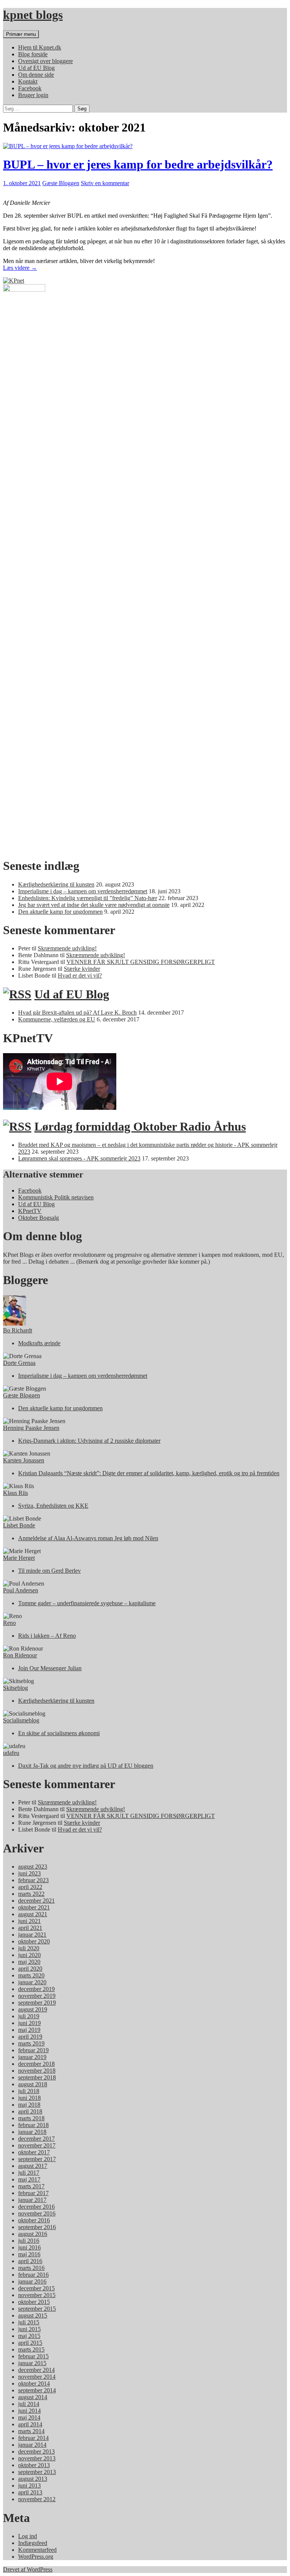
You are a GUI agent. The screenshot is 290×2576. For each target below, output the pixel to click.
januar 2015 (32, 2363)
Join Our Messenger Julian (50, 1668)
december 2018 (36, 2064)
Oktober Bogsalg (39, 1218)
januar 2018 (32, 2132)
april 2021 (30, 1928)
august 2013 (33, 2479)
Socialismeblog (21, 1720)
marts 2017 (31, 2186)
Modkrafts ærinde (39, 1343)
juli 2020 (29, 1948)
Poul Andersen (21, 1590)
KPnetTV (30, 1211)
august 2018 (33, 2084)
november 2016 (37, 2213)
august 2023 (33, 1867)
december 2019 (36, 1989)
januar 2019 (32, 2057)
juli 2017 (29, 2173)
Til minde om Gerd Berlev (49, 1571)
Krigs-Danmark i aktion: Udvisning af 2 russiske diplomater (89, 1441)
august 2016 (33, 2234)
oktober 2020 (34, 1941)
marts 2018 (31, 2118)
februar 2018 (33, 2125)
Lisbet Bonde (19, 1525)
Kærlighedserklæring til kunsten (56, 884)
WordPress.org (36, 2557)
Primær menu (21, 34)
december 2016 (36, 2207)
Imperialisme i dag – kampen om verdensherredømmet (83, 891)
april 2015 (30, 2343)
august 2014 (33, 2397)
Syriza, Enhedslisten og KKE (53, 1506)
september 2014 (37, 2390)
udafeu (11, 1753)
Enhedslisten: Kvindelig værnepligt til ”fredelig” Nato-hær (88, 898)
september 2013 (37, 2472)
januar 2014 (32, 2445)
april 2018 (30, 2111)
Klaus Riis (15, 1493)
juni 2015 (29, 2329)
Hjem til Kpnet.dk (40, 47)
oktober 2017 (34, 2152)
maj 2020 (29, 1962)
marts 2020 (31, 1975)
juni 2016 (29, 2247)
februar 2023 (33, 1880)
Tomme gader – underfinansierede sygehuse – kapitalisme (87, 1603)
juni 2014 (29, 2411)
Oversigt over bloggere (46, 61)
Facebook (30, 88)
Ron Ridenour (20, 1655)
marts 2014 (31, 2431)
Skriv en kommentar (105, 183)
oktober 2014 (34, 2383)
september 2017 (37, 2159)
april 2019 (30, 2037)
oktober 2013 (34, 2465)
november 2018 (37, 2071)
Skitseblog (15, 1688)
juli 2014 (29, 2404)
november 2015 (37, 2295)
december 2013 (36, 2451)
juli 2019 (29, 2016)
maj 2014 (29, 2417)
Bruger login (33, 95)
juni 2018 (29, 2098)
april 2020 (30, 1969)
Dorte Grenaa (19, 1363)
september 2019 (37, 2003)
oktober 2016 (34, 2220)
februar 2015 (33, 2356)
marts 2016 (31, 2268)
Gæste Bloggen (61, 183)
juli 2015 (29, 2322)
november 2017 (37, 2145)
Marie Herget (19, 1558)
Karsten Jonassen (24, 1460)
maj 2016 (29, 2254)
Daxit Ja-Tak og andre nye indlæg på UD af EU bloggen (86, 1766)
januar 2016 (32, 2281)
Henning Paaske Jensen (31, 1428)
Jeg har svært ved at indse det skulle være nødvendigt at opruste (94, 905)
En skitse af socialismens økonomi (59, 1733)
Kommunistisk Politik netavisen (56, 1197)
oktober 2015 (34, 2302)
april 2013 (30, 2492)
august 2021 (33, 1914)
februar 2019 (33, 2050)
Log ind (28, 2536)
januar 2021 (32, 1935)
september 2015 (37, 2309)
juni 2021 (29, 1921)
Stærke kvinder (82, 969)
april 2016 (30, 2261)
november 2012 (37, 2499)
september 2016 (37, 2227)
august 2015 (33, 2315)
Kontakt (28, 81)
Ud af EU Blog (36, 68)
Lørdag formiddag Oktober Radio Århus (140, 1126)
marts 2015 (31, 2349)
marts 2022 (31, 1894)
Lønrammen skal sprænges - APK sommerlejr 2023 (79, 1158)
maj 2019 (29, 2030)
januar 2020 (32, 1982)
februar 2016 (33, 2275)
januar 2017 (32, 2200)
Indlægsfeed (33, 2543)
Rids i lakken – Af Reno (47, 1636)
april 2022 (30, 1887)
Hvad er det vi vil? (80, 975)
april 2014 (30, 2424)
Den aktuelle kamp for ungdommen (60, 912)
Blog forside (33, 54)
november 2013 (37, 2458)
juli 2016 (29, 2241)
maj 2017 (29, 2179)
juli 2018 (29, 2091)
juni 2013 (29, 2485)
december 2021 (36, 1901)
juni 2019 (29, 2023)
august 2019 (33, 2009)
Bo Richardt (18, 1330)
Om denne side (36, 75)
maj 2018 (29, 2105)
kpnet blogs (33, 15)
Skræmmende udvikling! (67, 948)
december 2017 (36, 2139)
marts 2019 (31, 2043)
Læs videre (20, 268)
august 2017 (33, 2166)
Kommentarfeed (37, 2550)
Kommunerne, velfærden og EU (57, 1019)
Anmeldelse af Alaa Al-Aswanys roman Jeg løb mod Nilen (88, 1538)
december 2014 (36, 2370)
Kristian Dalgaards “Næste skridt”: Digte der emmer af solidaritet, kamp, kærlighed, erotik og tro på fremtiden (149, 1473)
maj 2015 (29, 2336)
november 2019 (37, 1996)
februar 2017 (33, 2193)
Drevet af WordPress (28, 2569)
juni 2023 (29, 1873)
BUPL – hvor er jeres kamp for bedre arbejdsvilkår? (138, 164)
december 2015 (36, 2288)
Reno (9, 1623)
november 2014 (37, 2377)
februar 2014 (33, 2438)
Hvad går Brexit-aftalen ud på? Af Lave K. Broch (77, 1013)
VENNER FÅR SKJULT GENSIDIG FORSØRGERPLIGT (141, 962)
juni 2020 (29, 1955)
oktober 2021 (34, 1907)
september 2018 (37, 2077)
